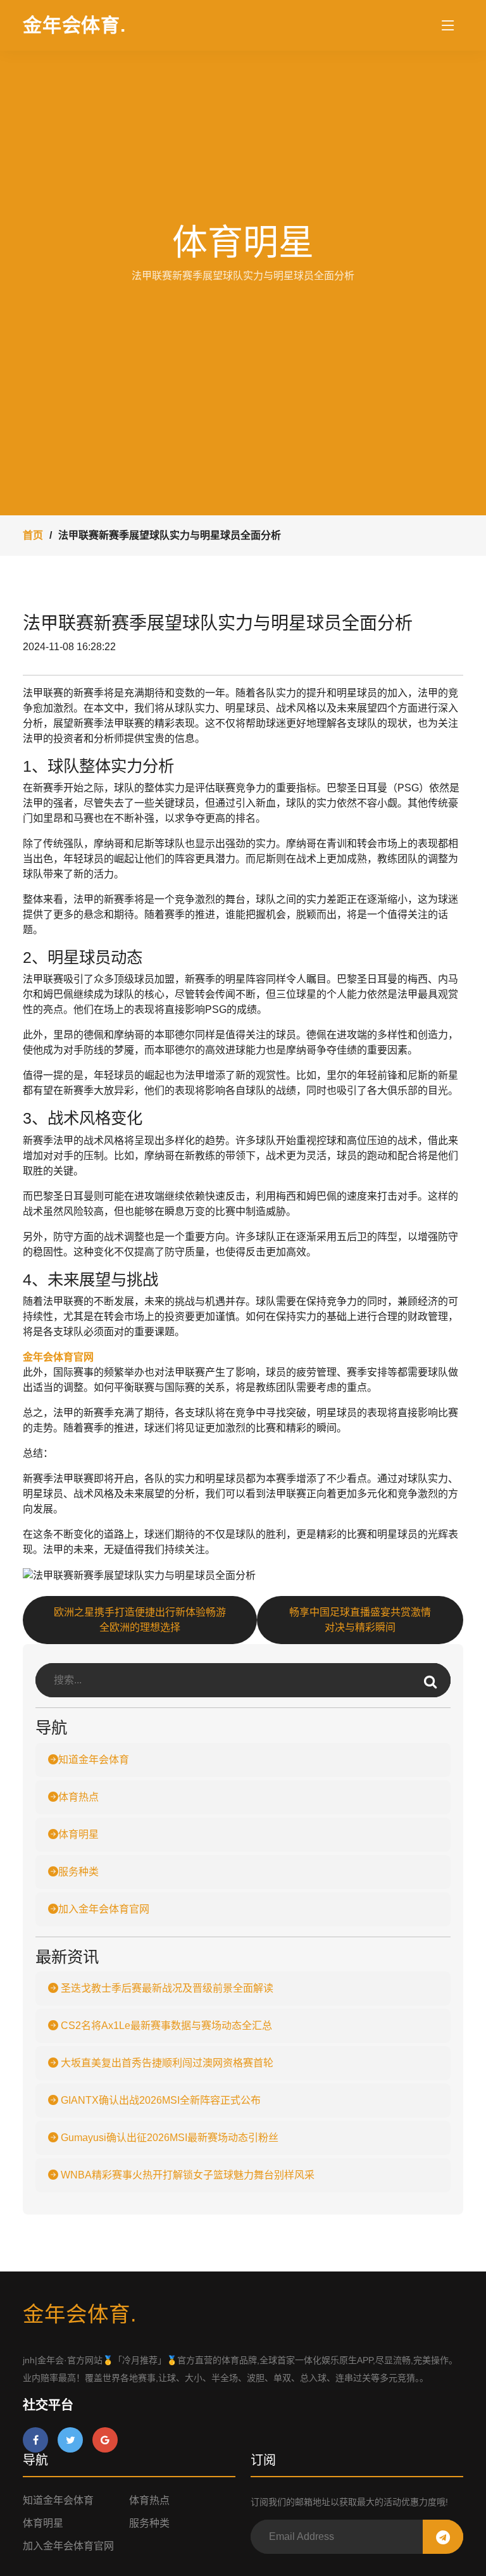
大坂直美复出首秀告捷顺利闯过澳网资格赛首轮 (166, 2063)
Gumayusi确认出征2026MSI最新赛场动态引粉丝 (168, 2138)
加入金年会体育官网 (104, 1909)
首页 (33, 535)
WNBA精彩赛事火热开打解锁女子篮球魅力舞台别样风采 (186, 2175)
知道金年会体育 (94, 1760)
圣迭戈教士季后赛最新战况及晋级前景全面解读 (166, 1988)
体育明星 (78, 1834)
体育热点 (78, 1797)
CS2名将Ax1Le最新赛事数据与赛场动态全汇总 (165, 2026)
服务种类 (78, 1872)
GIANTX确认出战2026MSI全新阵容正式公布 (159, 2100)
